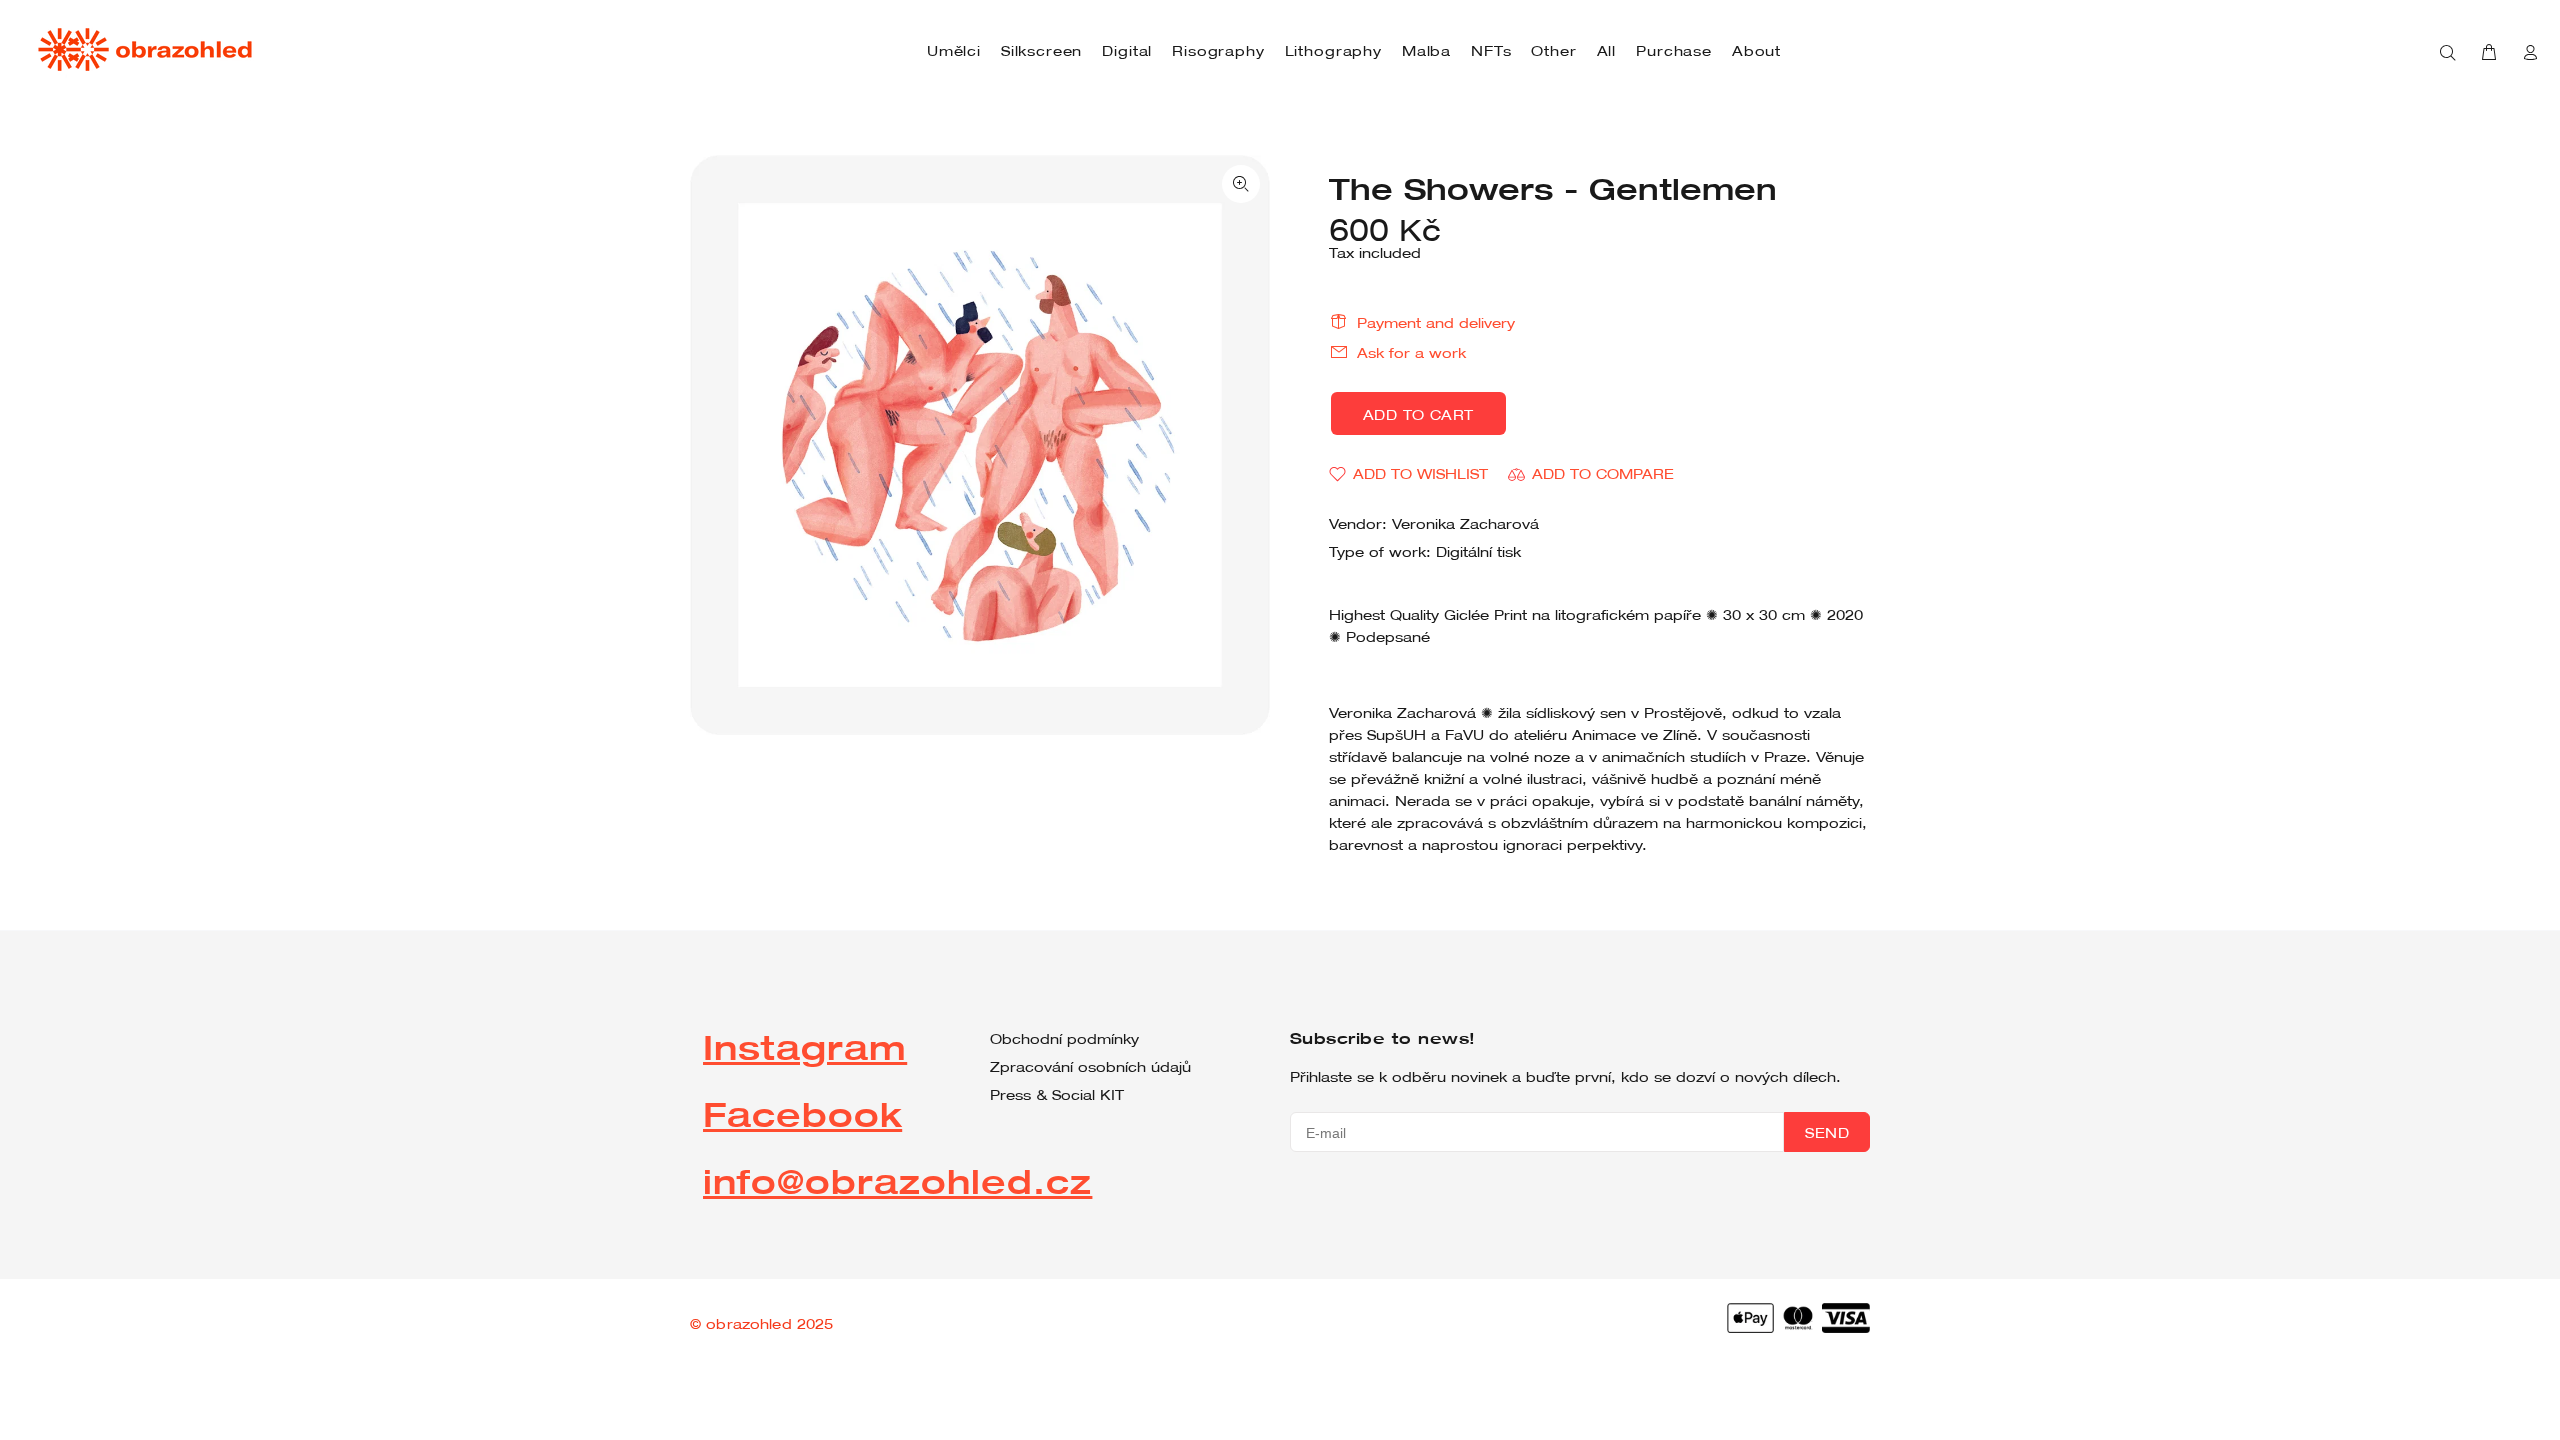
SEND (1827, 1133)
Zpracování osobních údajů (1090, 1067)
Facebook (802, 1113)
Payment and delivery (1436, 323)
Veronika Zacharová (1465, 524)
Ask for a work (1411, 353)
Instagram (805, 1046)
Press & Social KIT (1057, 1095)
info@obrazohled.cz (897, 1180)
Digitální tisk (1478, 552)
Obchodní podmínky (1064, 1039)
